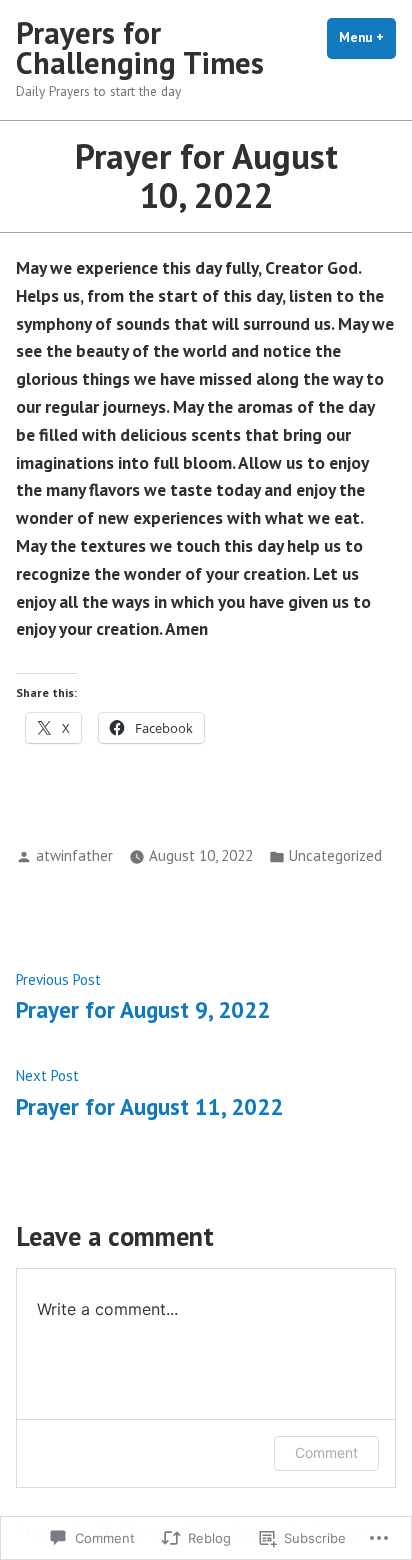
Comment (326, 1452)
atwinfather (74, 855)
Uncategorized (335, 855)
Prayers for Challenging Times (140, 47)
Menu (367, 37)
